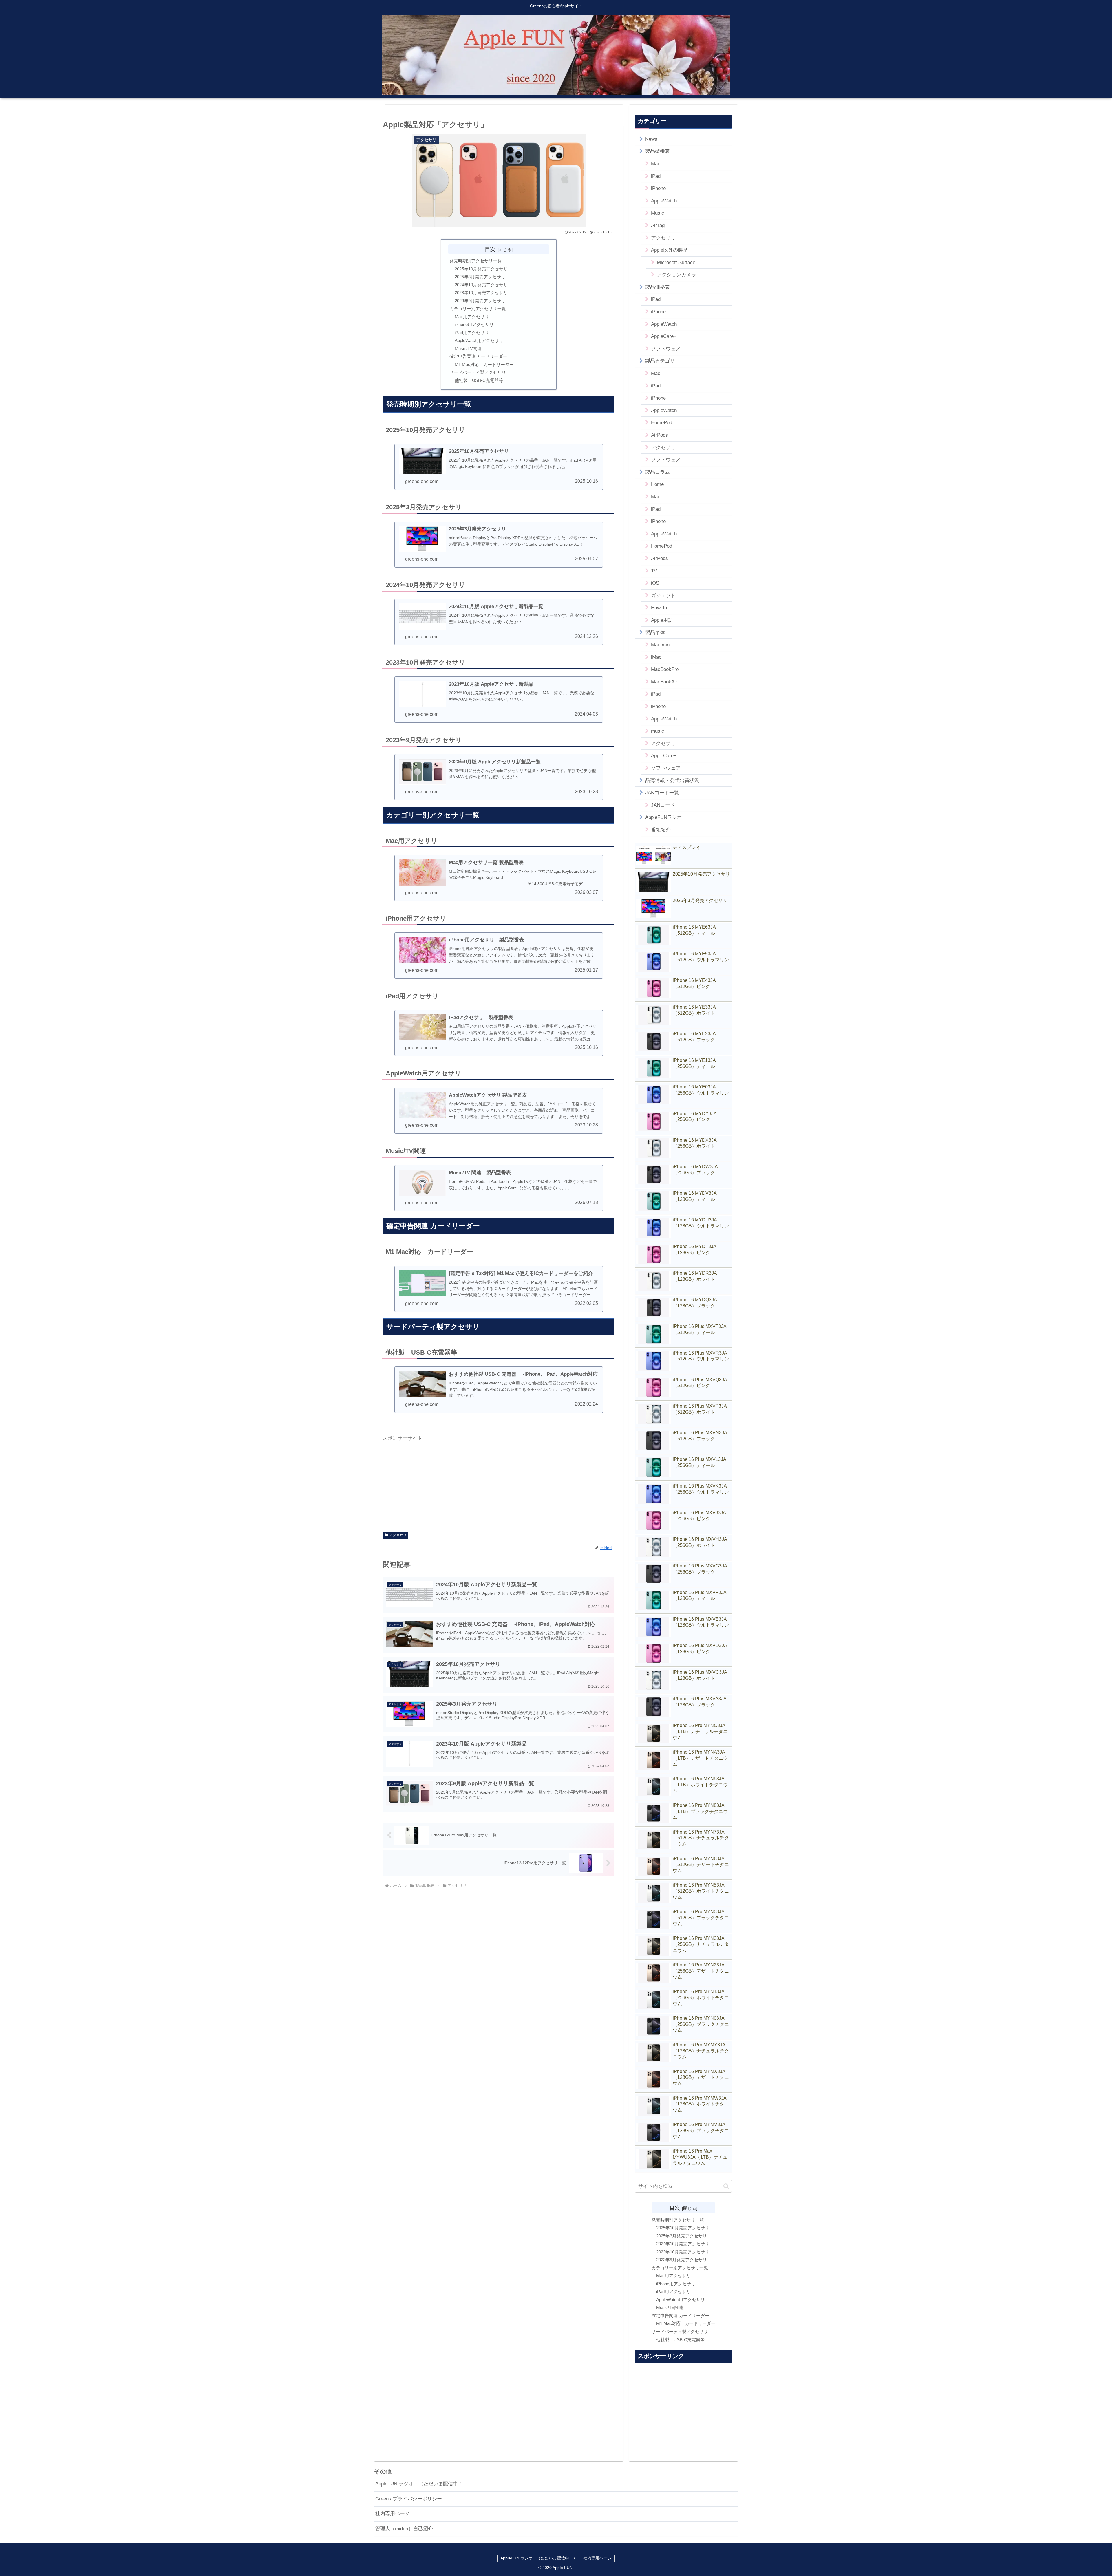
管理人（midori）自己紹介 (404, 2529)
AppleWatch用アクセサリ (479, 340)
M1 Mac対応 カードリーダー (484, 364)
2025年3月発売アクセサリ (480, 277)
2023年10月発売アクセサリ (481, 293)
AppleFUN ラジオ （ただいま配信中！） (421, 2484)
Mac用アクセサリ (472, 317)
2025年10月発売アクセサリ (481, 269)
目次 (490, 249)
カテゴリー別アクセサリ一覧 (478, 309)
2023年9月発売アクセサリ (480, 301)
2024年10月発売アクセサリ (481, 285)
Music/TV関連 (468, 348)
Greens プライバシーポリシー (409, 2499)
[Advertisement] (499, 1483)
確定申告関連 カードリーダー (478, 356)
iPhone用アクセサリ (474, 324)
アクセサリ (398, 1535)
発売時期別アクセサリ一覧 (475, 261)
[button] (726, 2186)
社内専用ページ (393, 2514)
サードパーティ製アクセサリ (478, 372)
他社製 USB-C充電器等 (479, 380)
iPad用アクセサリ (472, 333)
